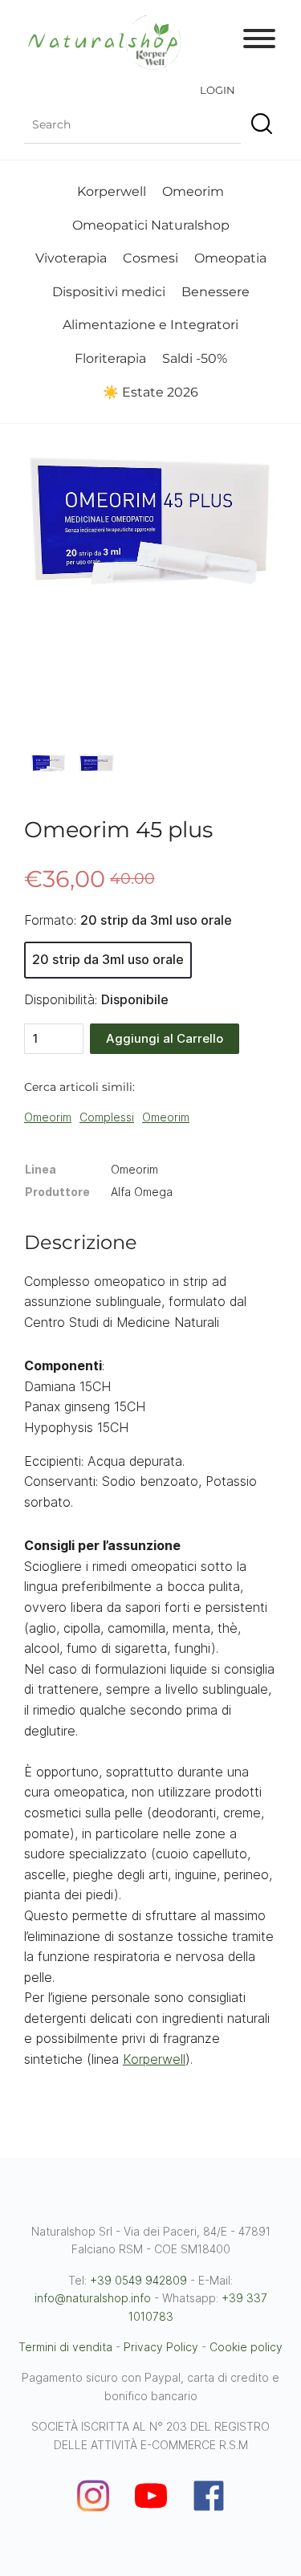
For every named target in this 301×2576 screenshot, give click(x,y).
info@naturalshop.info (93, 2298)
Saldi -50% (195, 358)
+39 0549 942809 (138, 2280)
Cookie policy (246, 2347)
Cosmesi (150, 258)
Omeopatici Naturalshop (151, 225)
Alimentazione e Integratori (150, 325)
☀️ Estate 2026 (150, 392)
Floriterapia (110, 358)
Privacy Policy (161, 2347)
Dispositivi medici (109, 292)
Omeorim (193, 191)
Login (218, 90)
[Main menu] (259, 42)
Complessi (107, 1117)
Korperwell (112, 191)
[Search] (259, 125)
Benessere (216, 292)
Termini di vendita (65, 2347)
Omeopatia (230, 258)
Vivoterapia (71, 258)
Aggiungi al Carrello (165, 1038)
